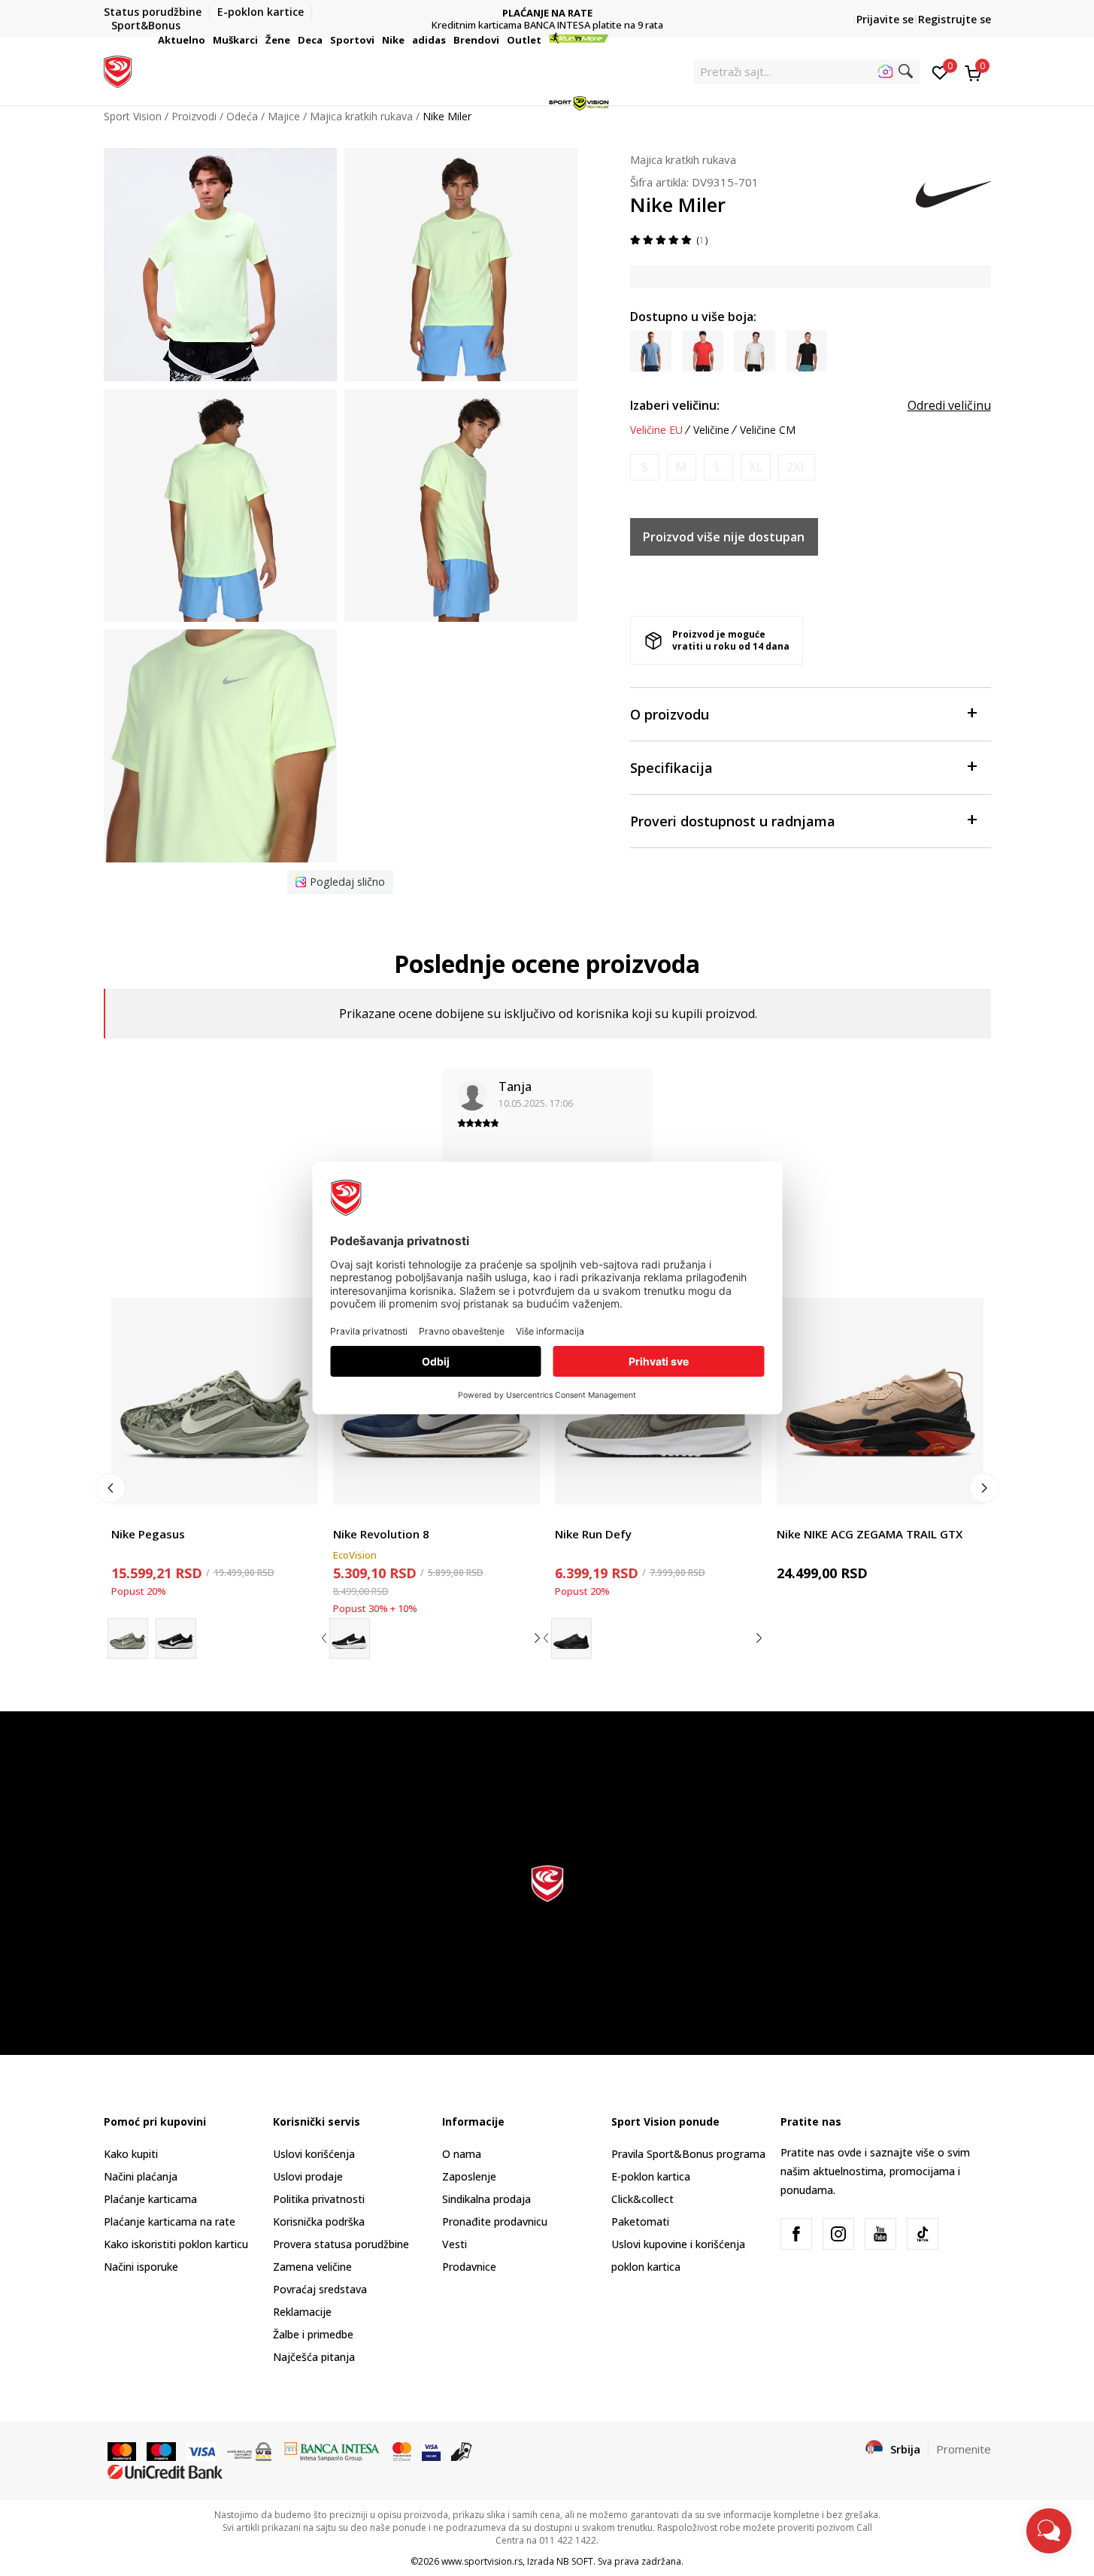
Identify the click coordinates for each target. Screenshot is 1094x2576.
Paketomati (640, 2221)
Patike (126, 1517)
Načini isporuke (141, 2267)
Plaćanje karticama (150, 2199)
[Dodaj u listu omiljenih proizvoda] (297, 1484)
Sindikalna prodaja (486, 2199)
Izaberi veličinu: (675, 405)
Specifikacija (671, 768)
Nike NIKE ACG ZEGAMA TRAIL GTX (870, 1534)
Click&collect (642, 2199)
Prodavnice (469, 2267)
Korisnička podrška (319, 2221)
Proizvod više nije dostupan (724, 537)
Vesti (455, 2244)
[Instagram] (838, 2234)
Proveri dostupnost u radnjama (733, 821)
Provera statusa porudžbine (341, 2244)
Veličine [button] (711, 430)
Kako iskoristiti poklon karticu (176, 2244)
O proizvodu (670, 714)
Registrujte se (955, 19)
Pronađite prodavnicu (495, 2221)
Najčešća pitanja (314, 2357)
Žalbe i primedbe (313, 2334)
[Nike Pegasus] (215, 1401)
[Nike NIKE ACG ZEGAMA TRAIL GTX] (880, 1401)
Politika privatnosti (319, 2199)
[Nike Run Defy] (571, 1638)
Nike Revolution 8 (381, 1534)
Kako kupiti (131, 2154)
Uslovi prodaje (308, 2176)
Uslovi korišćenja (314, 2154)
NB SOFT (575, 2561)
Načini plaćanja (141, 2176)
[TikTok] (923, 2234)
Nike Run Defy (593, 1534)
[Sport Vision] (118, 70)
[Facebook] (796, 2234)
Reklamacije (302, 2312)
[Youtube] (880, 2234)
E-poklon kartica (651, 2176)
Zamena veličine (312, 2267)
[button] (208, 40)
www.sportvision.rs (482, 2561)
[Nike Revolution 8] (350, 1638)
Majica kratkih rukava (683, 159)
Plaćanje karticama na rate (170, 2221)
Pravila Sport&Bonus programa (688, 2154)
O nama (462, 2154)
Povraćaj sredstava (320, 2289)
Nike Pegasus (148, 1534)
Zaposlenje (469, 2176)
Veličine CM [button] (768, 430)
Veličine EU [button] (656, 430)
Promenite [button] (964, 2449)
